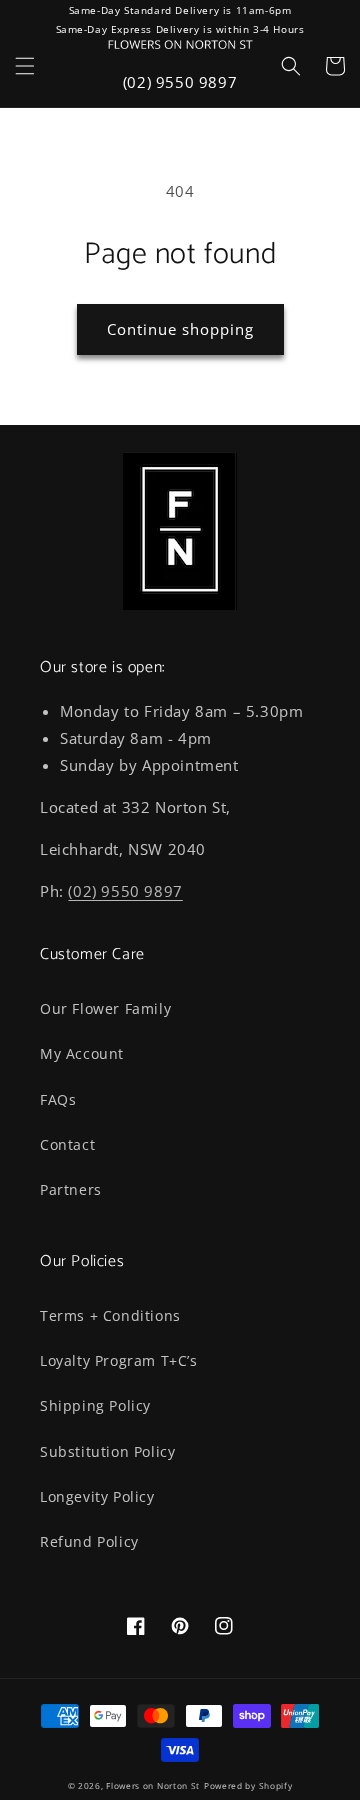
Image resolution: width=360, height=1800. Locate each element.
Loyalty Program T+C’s (119, 1360)
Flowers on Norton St (153, 1785)
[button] (25, 66)
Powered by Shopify (248, 1785)
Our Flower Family (105, 1008)
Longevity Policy (97, 1496)
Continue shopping (180, 329)
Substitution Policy (107, 1451)
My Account (82, 1053)
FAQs (58, 1099)
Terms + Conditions (110, 1315)
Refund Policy (89, 1541)
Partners (71, 1189)
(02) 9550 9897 (180, 82)
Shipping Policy (95, 1405)
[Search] (291, 66)
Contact (67, 1144)
